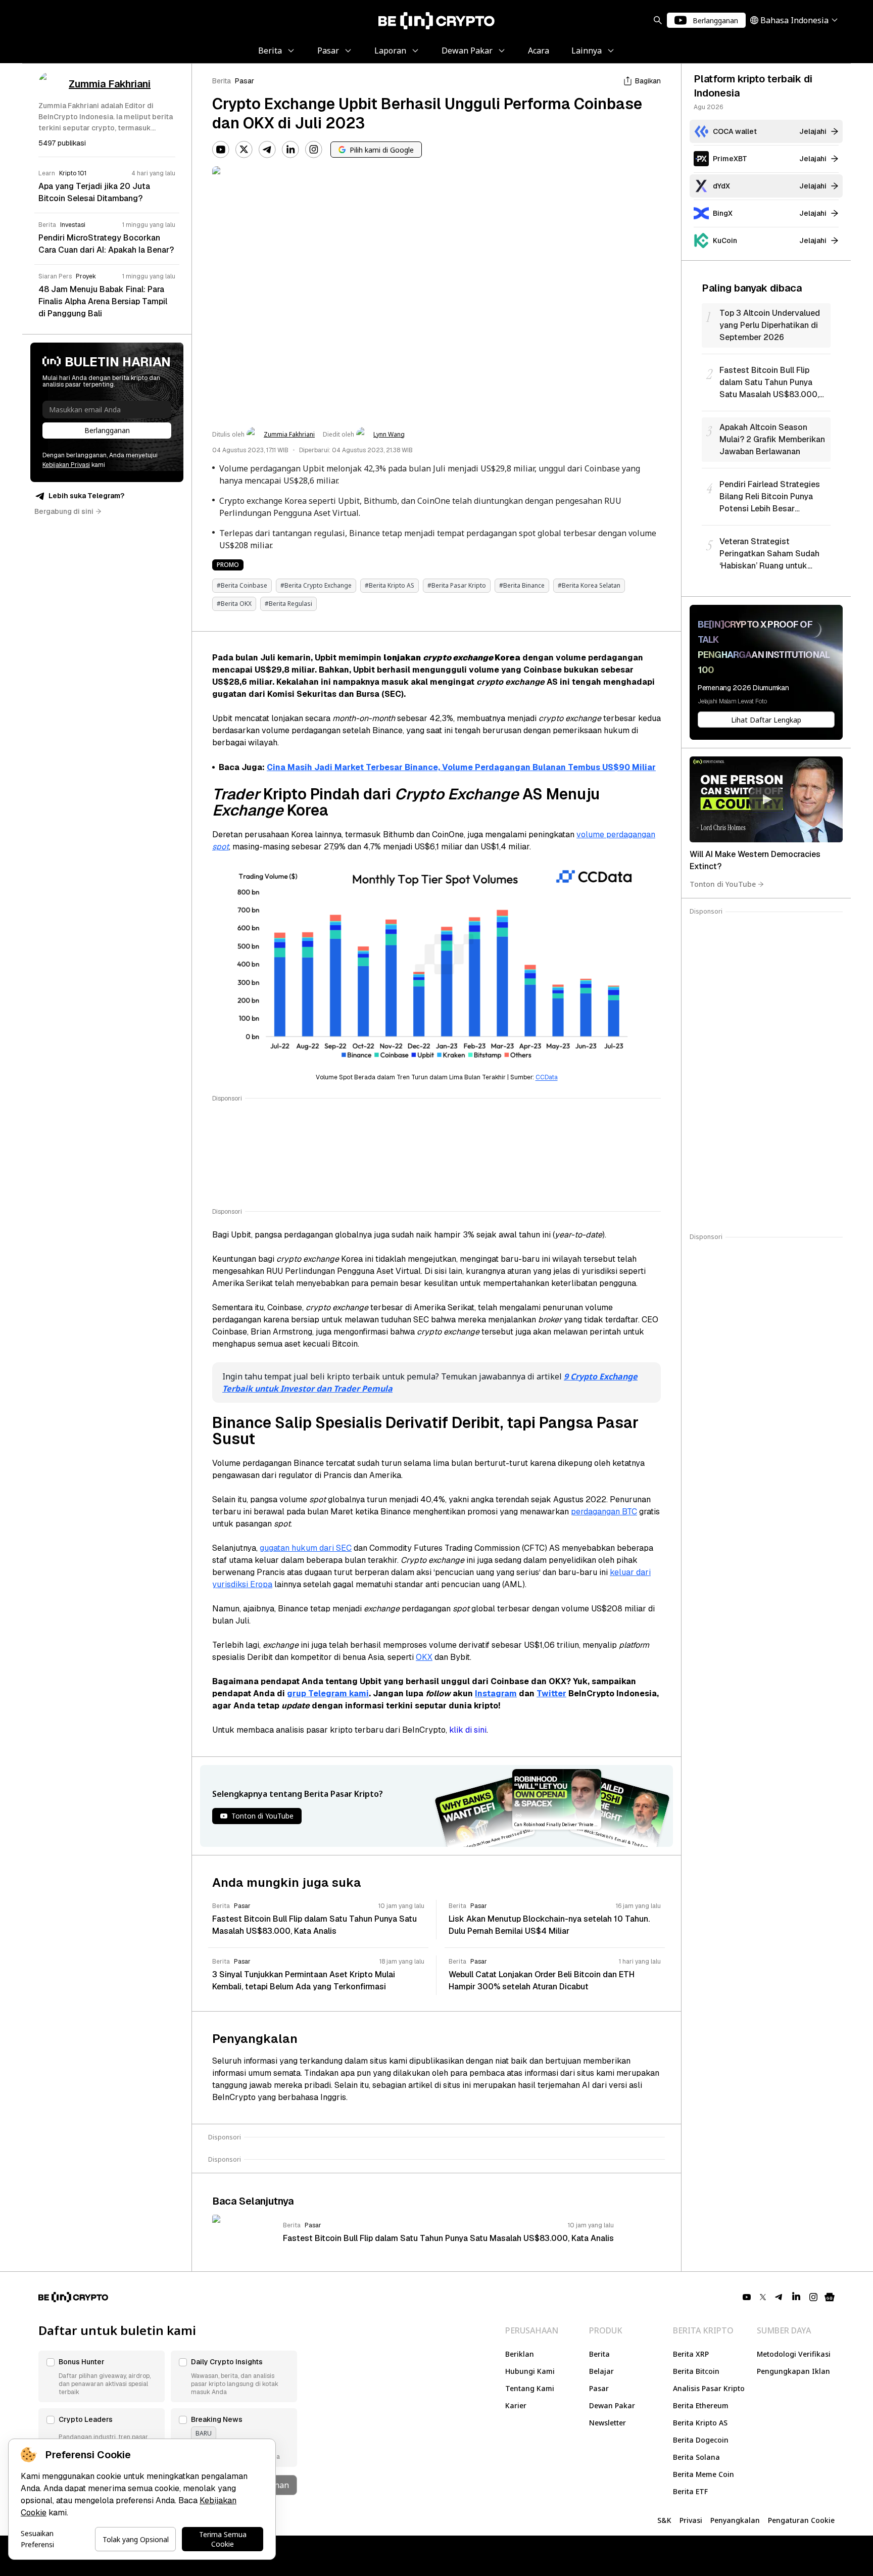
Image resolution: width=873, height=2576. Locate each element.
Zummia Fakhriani (289, 435)
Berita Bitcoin (696, 2371)
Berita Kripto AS (700, 2423)
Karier (516, 2405)
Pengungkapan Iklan (793, 2371)
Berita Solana (696, 2457)
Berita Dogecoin (701, 2440)
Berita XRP (691, 2354)
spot (221, 847)
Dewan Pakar (612, 2405)
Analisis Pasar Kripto (709, 2388)
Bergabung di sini (64, 511)
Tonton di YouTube (723, 884)
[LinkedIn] (290, 150)
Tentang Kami (530, 2388)
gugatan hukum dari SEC (306, 1548)
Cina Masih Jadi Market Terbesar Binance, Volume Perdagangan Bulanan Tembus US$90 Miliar (461, 767)
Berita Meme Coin (704, 2474)
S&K (664, 2520)
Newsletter (608, 2423)
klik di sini (468, 1730)
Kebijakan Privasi (66, 465)
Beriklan (520, 2354)
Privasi (691, 2520)
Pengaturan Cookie (801, 2520)
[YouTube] (221, 150)
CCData (547, 1077)
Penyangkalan (735, 2520)
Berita (222, 81)
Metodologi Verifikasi (794, 2354)
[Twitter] (244, 150)
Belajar (601, 2371)
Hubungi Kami (530, 2371)
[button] (102, 2376)
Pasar (245, 81)
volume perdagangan (616, 834)
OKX (424, 1657)
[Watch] (766, 799)
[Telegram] (267, 150)
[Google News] (830, 2297)
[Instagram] (314, 150)
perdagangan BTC (604, 1512)
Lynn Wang (389, 435)
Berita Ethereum (701, 2405)
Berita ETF (690, 2491)
